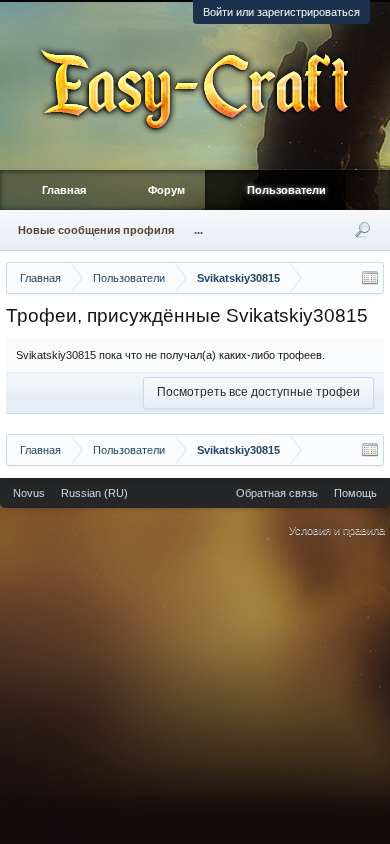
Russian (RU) (94, 493)
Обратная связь (277, 493)
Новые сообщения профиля (96, 230)
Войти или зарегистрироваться (281, 12)
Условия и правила (337, 530)
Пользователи (286, 190)
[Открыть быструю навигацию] (370, 278)
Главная (64, 190)
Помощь (355, 493)
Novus (29, 493)
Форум (166, 190)
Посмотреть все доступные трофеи (258, 392)
